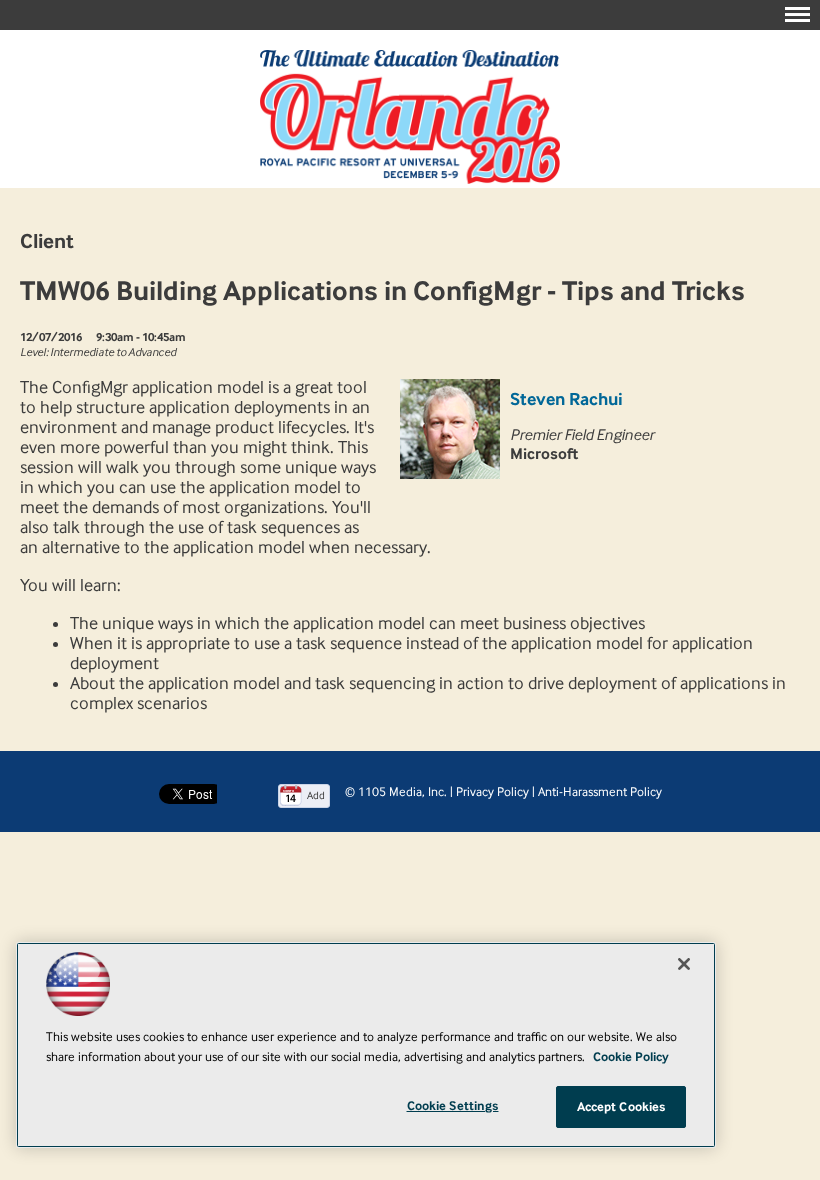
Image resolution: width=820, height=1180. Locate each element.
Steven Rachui (566, 399)
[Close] (684, 964)
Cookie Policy (631, 1056)
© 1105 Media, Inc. (396, 791)
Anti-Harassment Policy (600, 791)
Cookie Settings (453, 1105)
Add (316, 795)
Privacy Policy (492, 791)
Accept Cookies (621, 1106)
